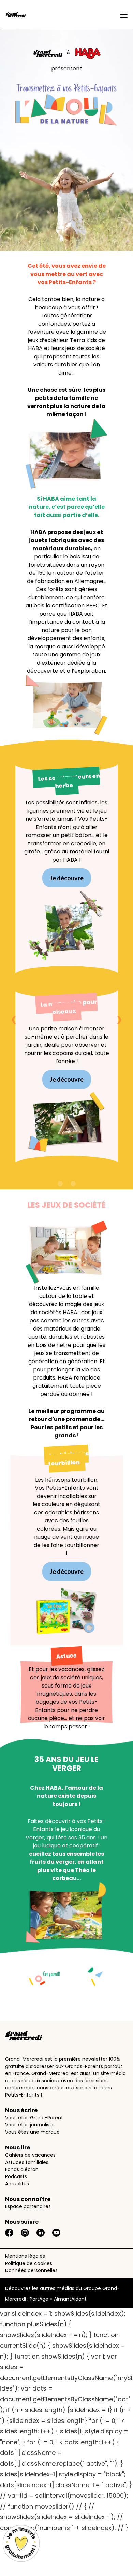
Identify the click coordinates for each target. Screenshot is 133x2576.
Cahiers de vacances (30, 2155)
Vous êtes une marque (32, 2132)
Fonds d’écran (22, 2169)
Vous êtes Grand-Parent (34, 2118)
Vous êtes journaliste (30, 2125)
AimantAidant (70, 2299)
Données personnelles (31, 2270)
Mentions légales (25, 2256)
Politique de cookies (29, 2263)
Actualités (17, 2184)
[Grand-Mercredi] (39, 15)
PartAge (39, 2299)
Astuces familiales (27, 2162)
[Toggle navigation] (122, 15)
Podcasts (16, 2176)
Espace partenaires (28, 2206)
